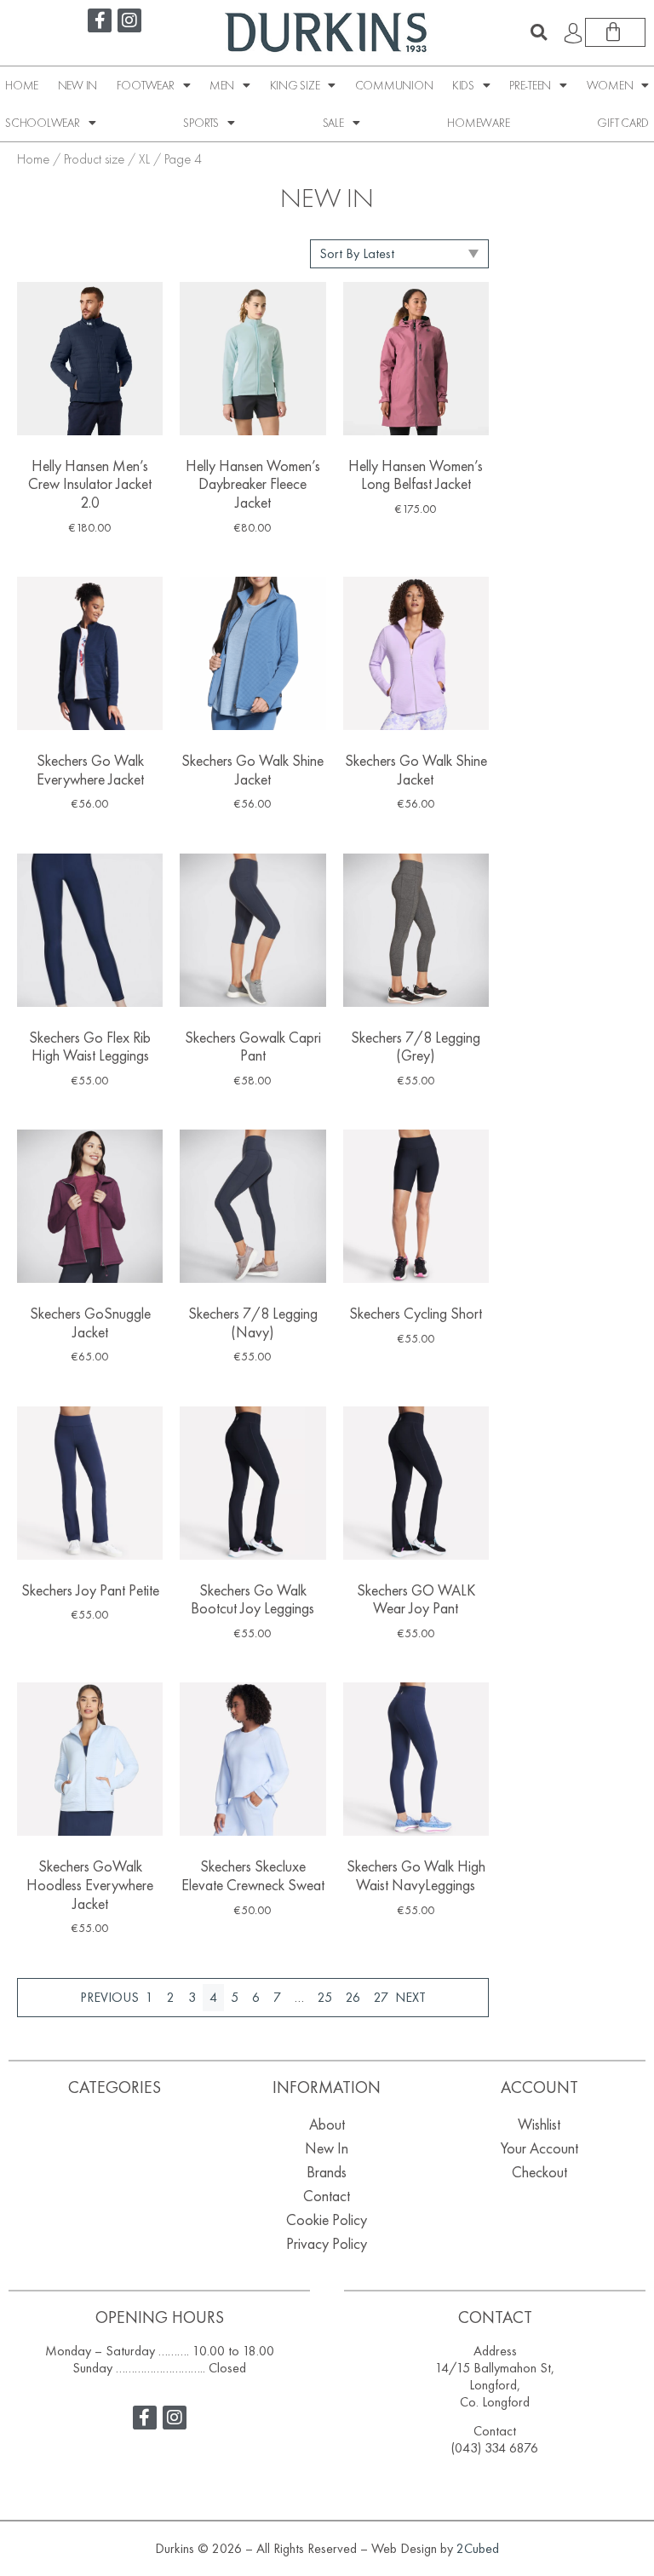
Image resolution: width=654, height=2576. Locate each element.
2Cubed (478, 2548)
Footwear (146, 85)
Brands (327, 2172)
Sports (201, 123)
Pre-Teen (530, 85)
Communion (394, 85)
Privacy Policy (327, 2243)
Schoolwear (43, 123)
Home (22, 85)
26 (353, 1997)
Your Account (539, 2148)
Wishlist (539, 2124)
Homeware (478, 123)
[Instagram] (129, 20)
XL (144, 159)
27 (381, 1997)
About (327, 2124)
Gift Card (623, 123)
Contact (327, 2196)
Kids (463, 85)
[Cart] (615, 32)
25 (325, 1997)
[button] (539, 32)
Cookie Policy (327, 2219)
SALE (333, 123)
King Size (295, 85)
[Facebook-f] (100, 20)
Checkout (539, 2172)
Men (222, 85)
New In (78, 85)
